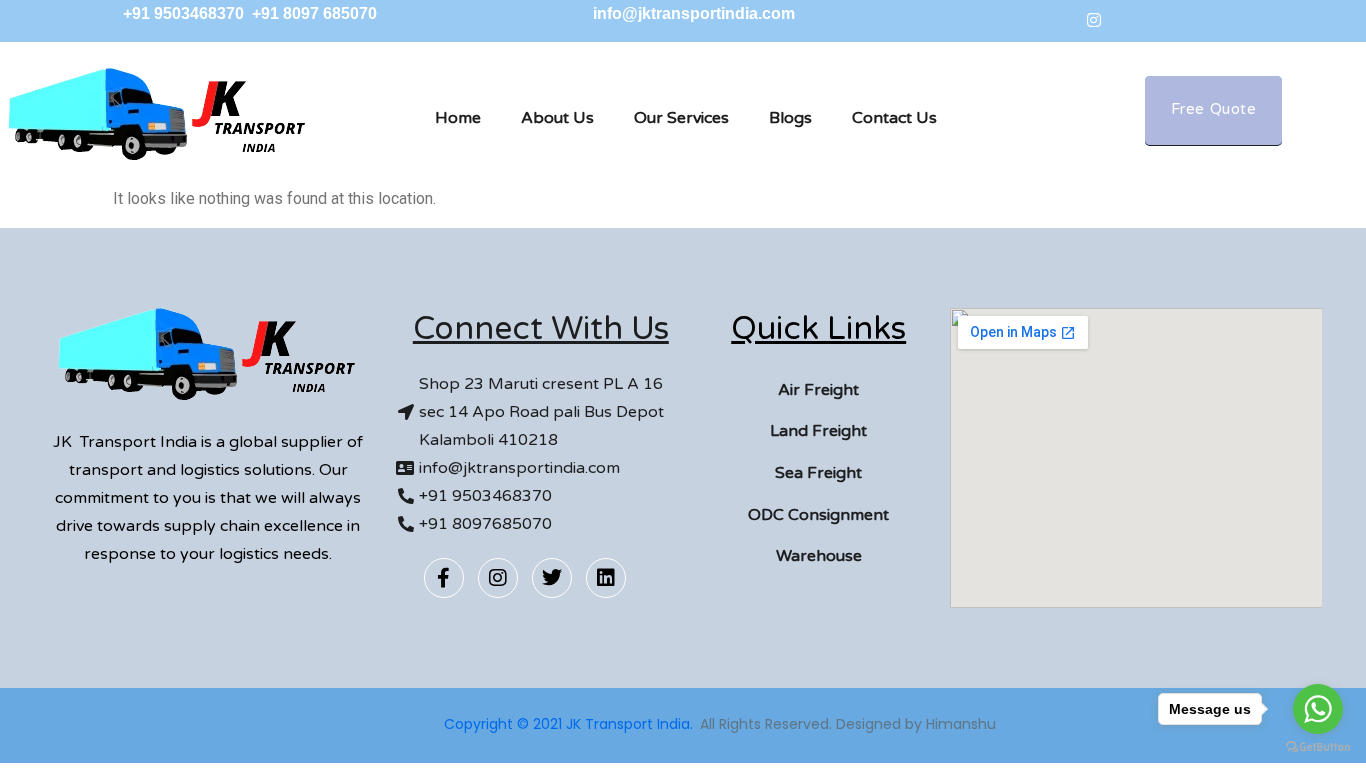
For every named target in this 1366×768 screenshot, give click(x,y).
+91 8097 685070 (314, 13)
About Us (557, 118)
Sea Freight (818, 473)
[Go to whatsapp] (1318, 709)
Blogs (790, 118)
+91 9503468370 (185, 13)
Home (458, 118)
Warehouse (819, 556)
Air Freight (818, 390)
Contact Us (894, 118)
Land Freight (818, 431)
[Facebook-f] (444, 578)
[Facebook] (1050, 20)
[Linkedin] (606, 578)
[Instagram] (1094, 20)
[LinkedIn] (1182, 20)
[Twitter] (1138, 20)
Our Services (681, 118)
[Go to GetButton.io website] (1318, 747)
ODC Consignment (818, 515)
